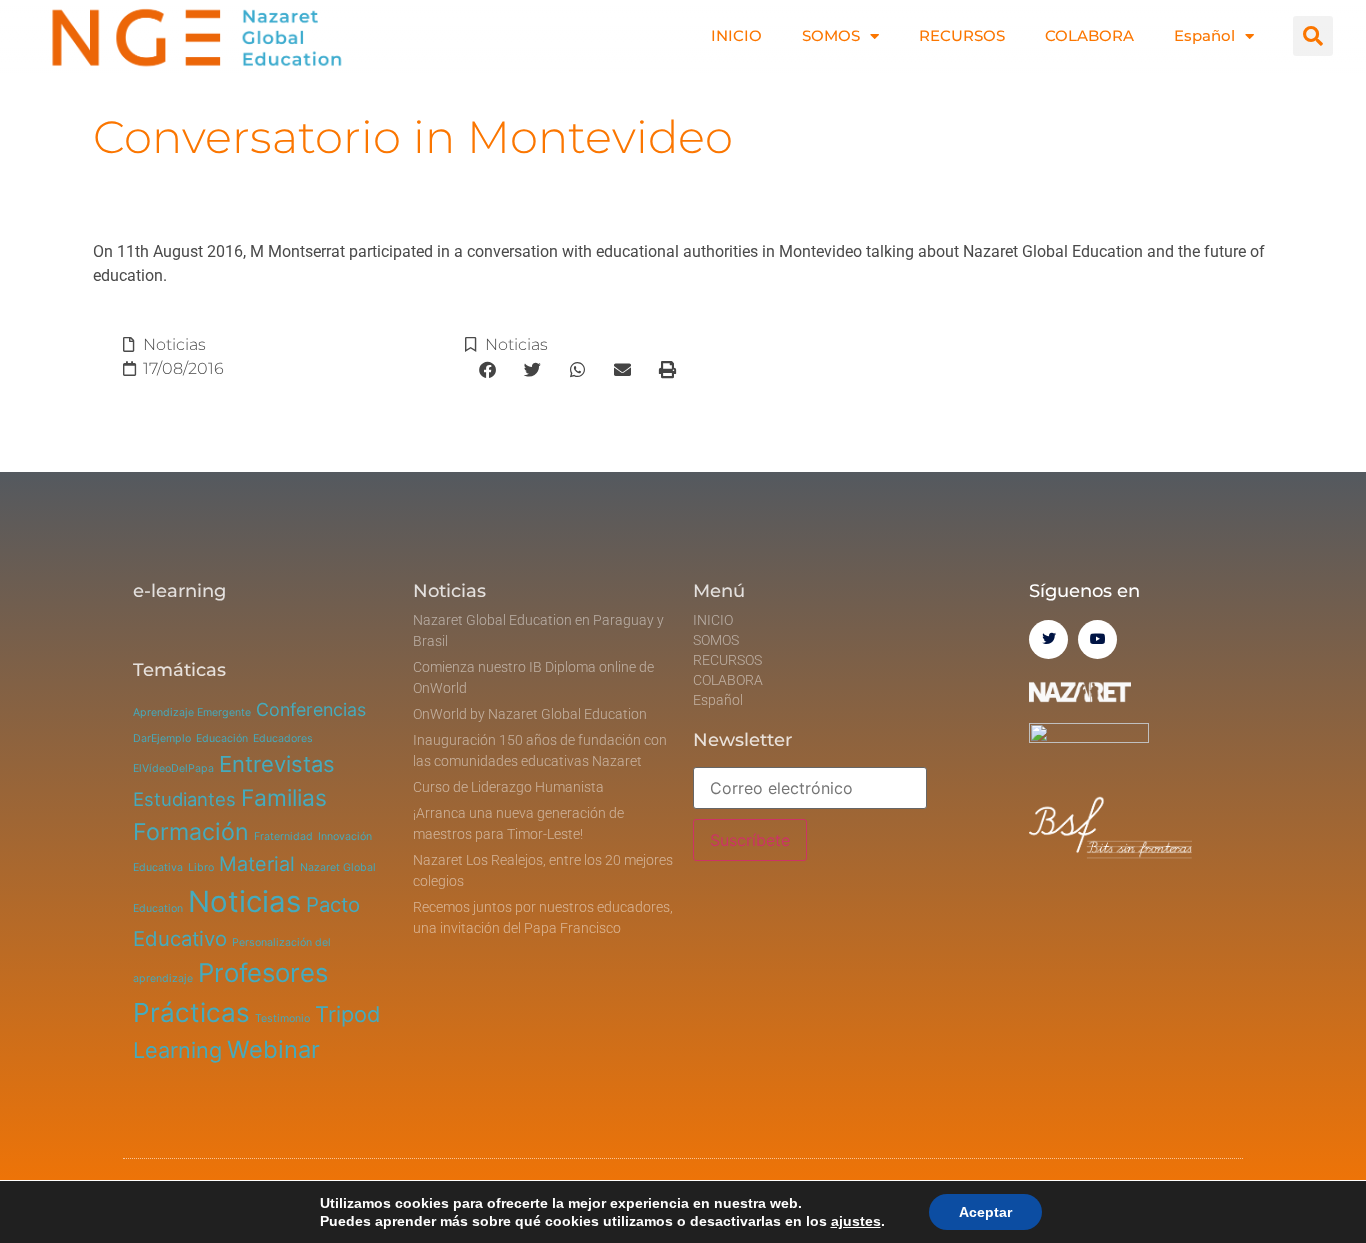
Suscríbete (750, 840)
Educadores (283, 738)
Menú (719, 591)
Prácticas (191, 1012)
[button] (1313, 36)
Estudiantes (184, 799)
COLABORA (1089, 35)
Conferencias (311, 709)
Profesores (263, 972)
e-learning (179, 591)
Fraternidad (283, 836)
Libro (201, 867)
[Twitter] (1048, 639)
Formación (191, 832)
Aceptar (985, 1212)
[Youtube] (1097, 639)
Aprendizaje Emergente (192, 712)
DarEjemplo (162, 738)
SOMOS (831, 35)
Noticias (174, 344)
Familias (284, 798)
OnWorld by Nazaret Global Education (530, 714)
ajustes (856, 1221)
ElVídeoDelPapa (173, 768)
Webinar (273, 1049)
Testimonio (282, 1018)
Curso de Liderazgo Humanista (508, 787)
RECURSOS (962, 35)
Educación (222, 738)
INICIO (736, 35)
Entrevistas (277, 764)
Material (257, 864)
